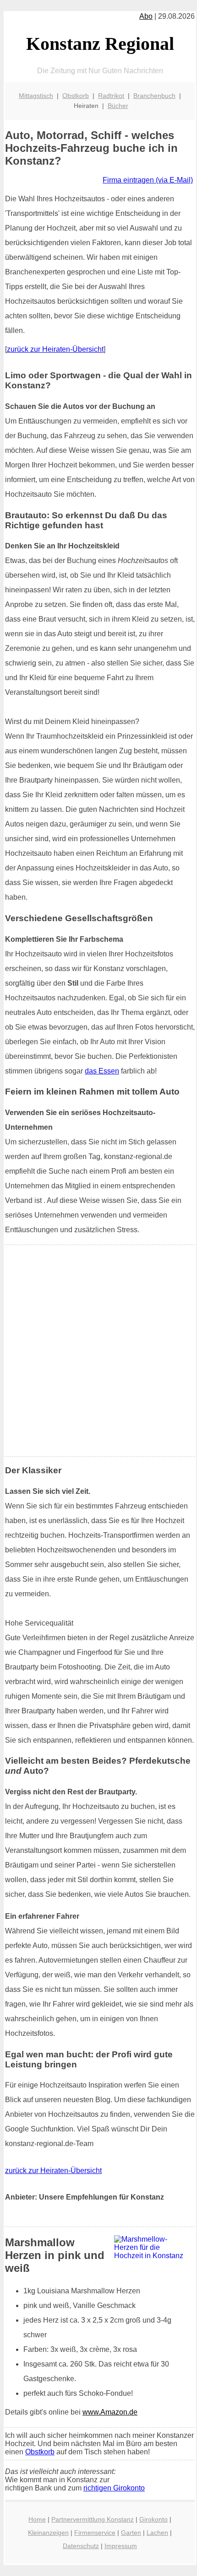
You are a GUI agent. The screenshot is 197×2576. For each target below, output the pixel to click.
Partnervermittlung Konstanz (93, 2519)
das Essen (102, 1071)
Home (37, 2519)
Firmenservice (95, 2533)
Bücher (118, 106)
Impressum (121, 2546)
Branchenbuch (154, 96)
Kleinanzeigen (48, 2533)
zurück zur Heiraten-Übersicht (55, 349)
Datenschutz (81, 2546)
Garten (131, 2533)
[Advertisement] (98, 1351)
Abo (146, 16)
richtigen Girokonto (114, 2488)
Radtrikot (111, 96)
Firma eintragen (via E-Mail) (148, 180)
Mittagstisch (36, 96)
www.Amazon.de (110, 2412)
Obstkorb (76, 96)
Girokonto (153, 2519)
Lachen (157, 2533)
